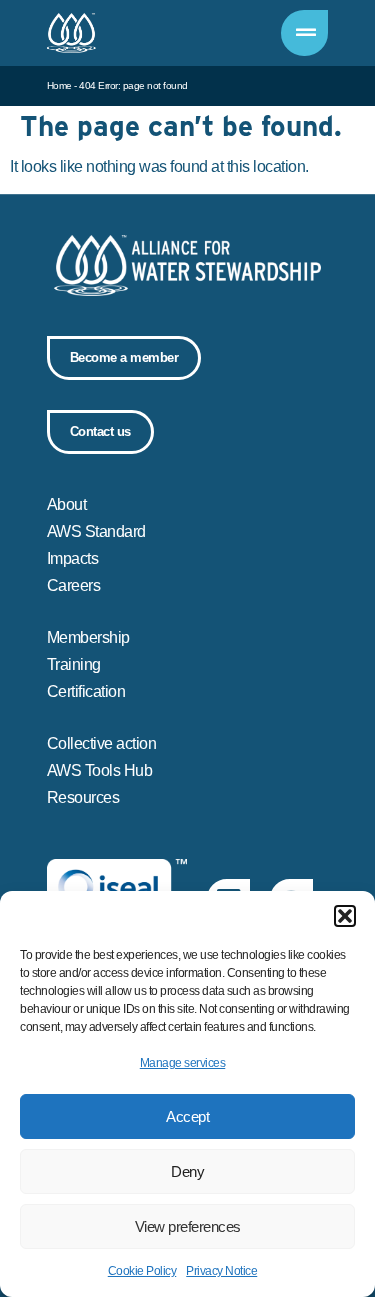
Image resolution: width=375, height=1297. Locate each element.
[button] (345, 916)
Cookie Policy (142, 1271)
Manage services (183, 1063)
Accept (187, 1116)
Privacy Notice (221, 1271)
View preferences (188, 1226)
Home (59, 85)
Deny (187, 1171)
